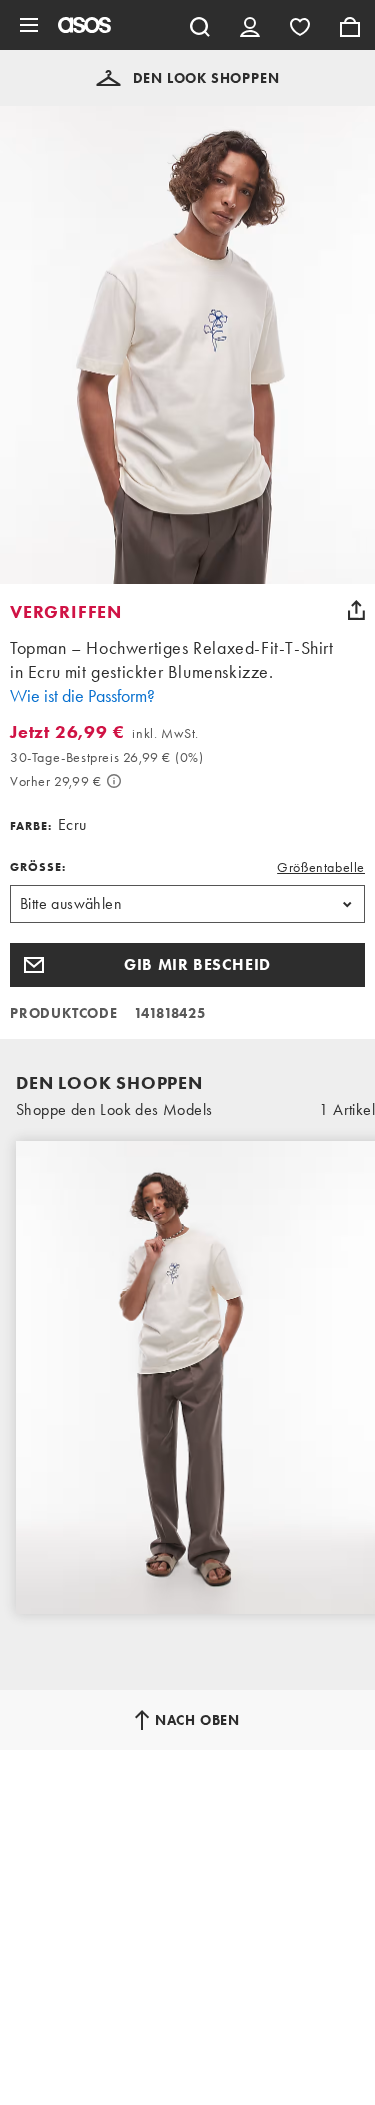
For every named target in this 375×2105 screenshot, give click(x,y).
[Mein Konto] (250, 25)
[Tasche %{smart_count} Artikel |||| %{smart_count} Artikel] (350, 25)
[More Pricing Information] (114, 781)
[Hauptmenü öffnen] (29, 25)
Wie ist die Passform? (82, 695)
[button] (188, 78)
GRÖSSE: (38, 867)
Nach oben (197, 1720)
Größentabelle (321, 867)
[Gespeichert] (300, 25)
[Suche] (200, 25)
